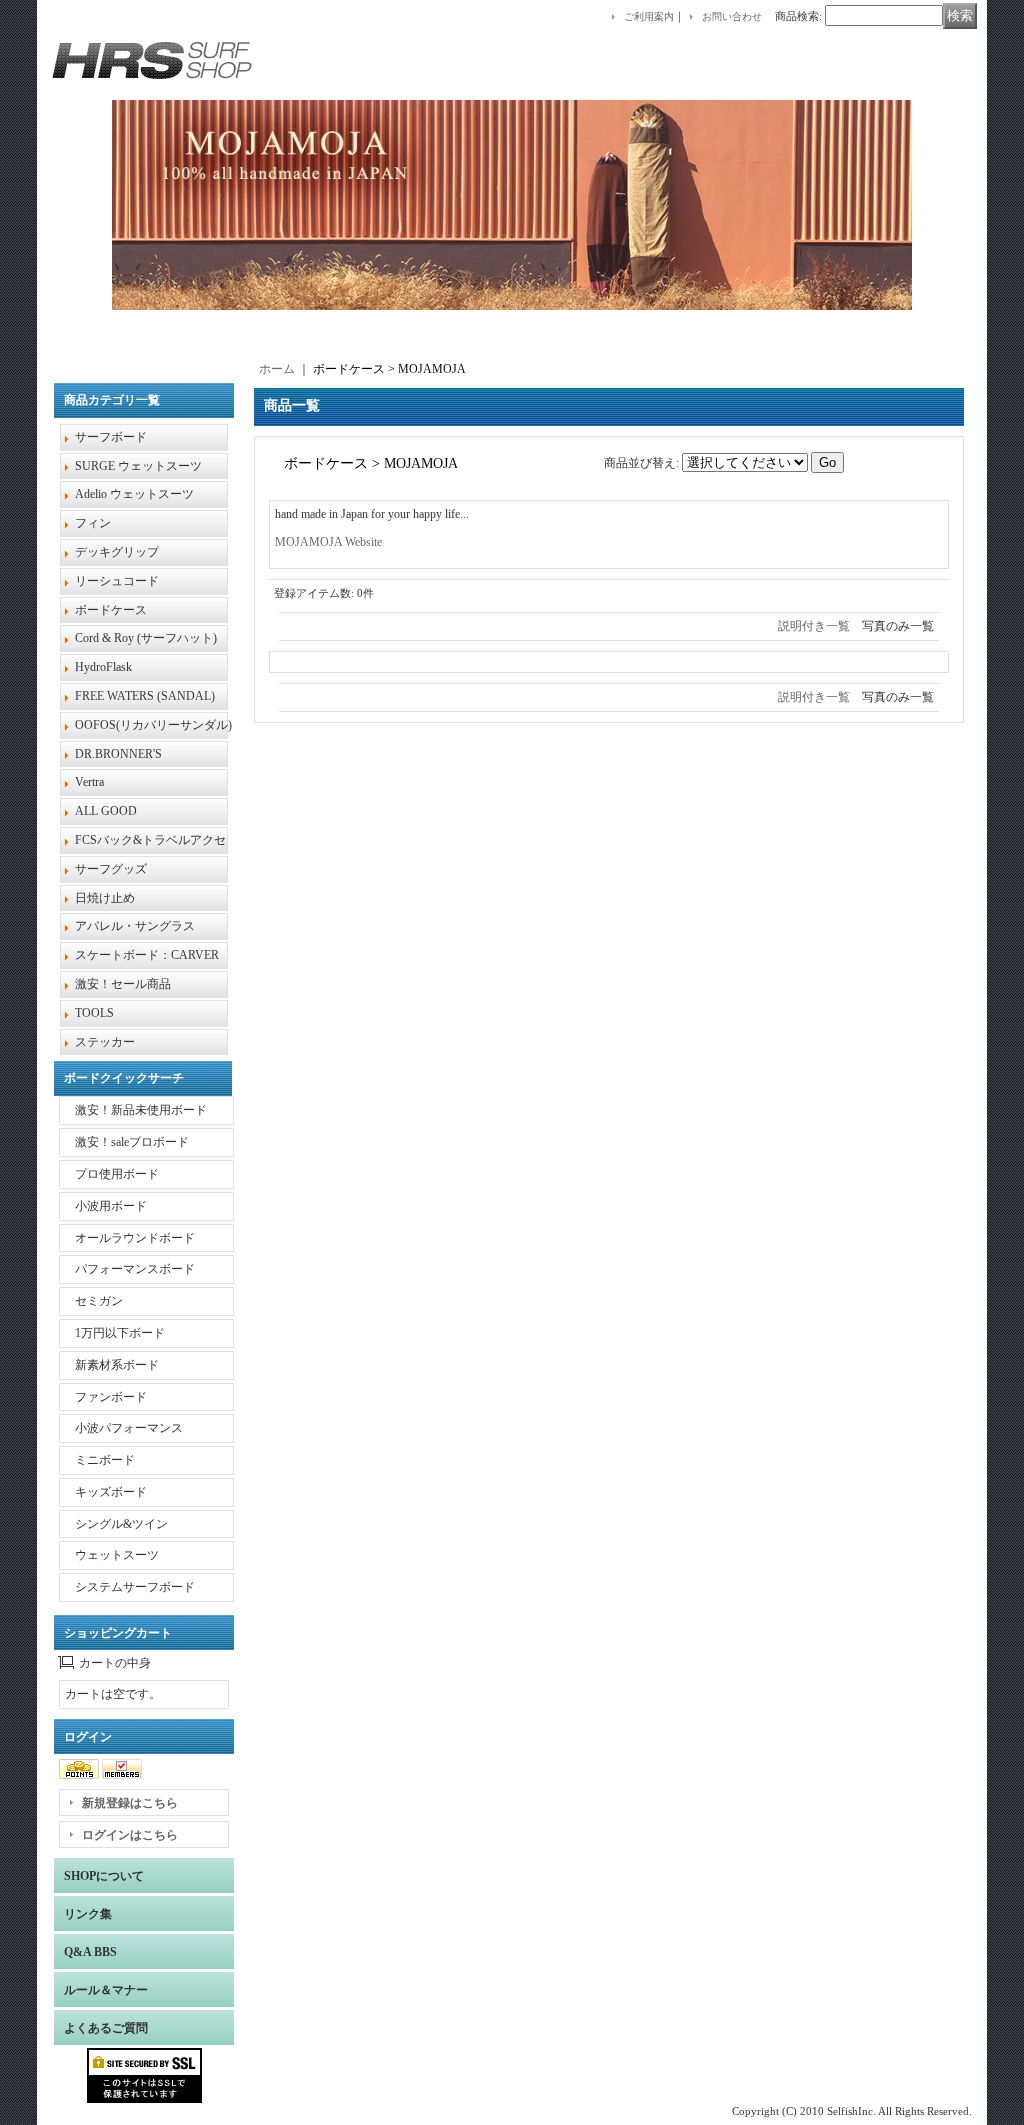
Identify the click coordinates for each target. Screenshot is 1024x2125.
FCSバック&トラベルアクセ (150, 840)
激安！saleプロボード (132, 1142)
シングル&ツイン (121, 1524)
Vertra (89, 782)
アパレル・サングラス (135, 926)
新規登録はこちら (130, 1803)
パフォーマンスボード (135, 1269)
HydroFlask (103, 667)
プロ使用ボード (117, 1174)
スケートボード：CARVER (147, 955)
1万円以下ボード (120, 1333)
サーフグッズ (111, 869)
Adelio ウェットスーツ (134, 494)
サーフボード (111, 437)
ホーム (277, 369)
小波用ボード (111, 1206)
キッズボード (111, 1492)
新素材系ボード (117, 1365)
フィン (93, 523)
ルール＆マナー (106, 1990)
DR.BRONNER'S (118, 754)
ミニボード (105, 1460)
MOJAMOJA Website (328, 542)
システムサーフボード (135, 1587)
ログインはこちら (130, 1835)
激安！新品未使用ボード (141, 1110)
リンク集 (88, 1914)
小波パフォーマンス (129, 1428)
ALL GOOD (106, 811)
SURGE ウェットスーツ (138, 466)
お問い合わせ (732, 16)
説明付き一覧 (814, 626)
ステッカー (105, 1042)
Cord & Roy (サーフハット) (146, 638)
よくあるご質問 (106, 2028)
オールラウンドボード (135, 1238)
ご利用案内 (649, 16)
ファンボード (111, 1397)
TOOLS (94, 1013)
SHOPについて (104, 1876)
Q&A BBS (90, 1952)
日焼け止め (105, 898)
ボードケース (111, 610)
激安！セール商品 (123, 984)
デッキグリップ (117, 552)
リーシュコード (117, 581)
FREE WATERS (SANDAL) (145, 696)
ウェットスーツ (117, 1555)
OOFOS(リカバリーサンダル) (153, 725)
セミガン (99, 1301)
